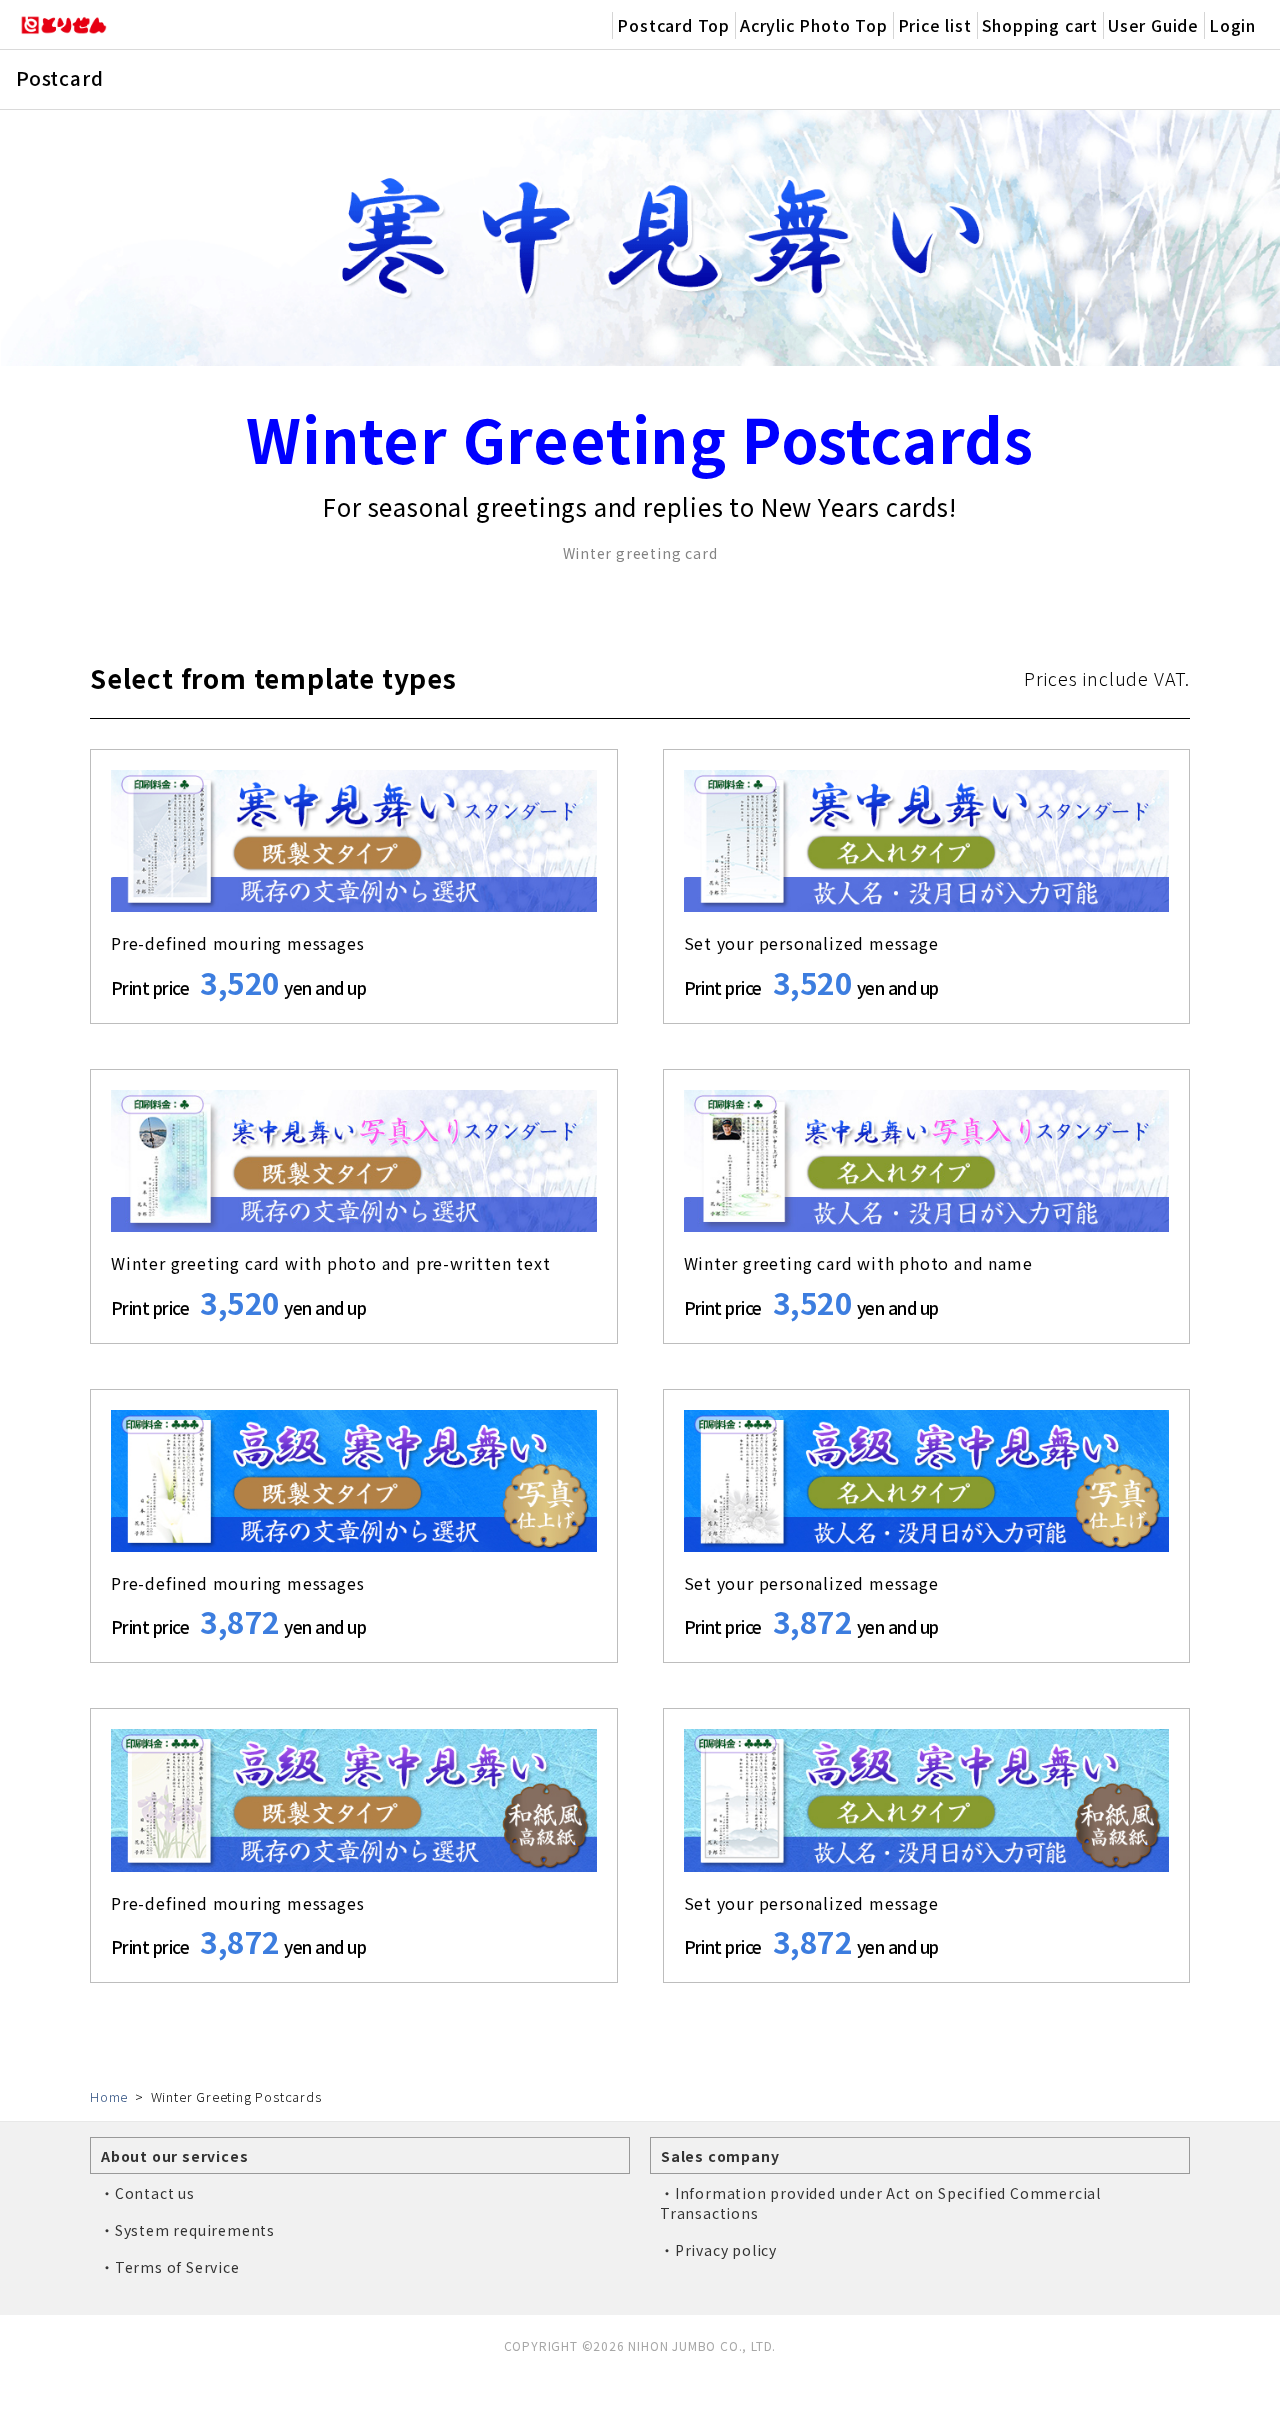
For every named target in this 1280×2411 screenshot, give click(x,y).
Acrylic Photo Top (814, 25)
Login (1232, 25)
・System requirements (187, 2230)
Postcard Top (673, 25)
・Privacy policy (718, 2250)
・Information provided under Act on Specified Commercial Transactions (880, 2203)
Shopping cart (1040, 25)
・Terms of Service (170, 2267)
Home (109, 2096)
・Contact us (147, 2193)
